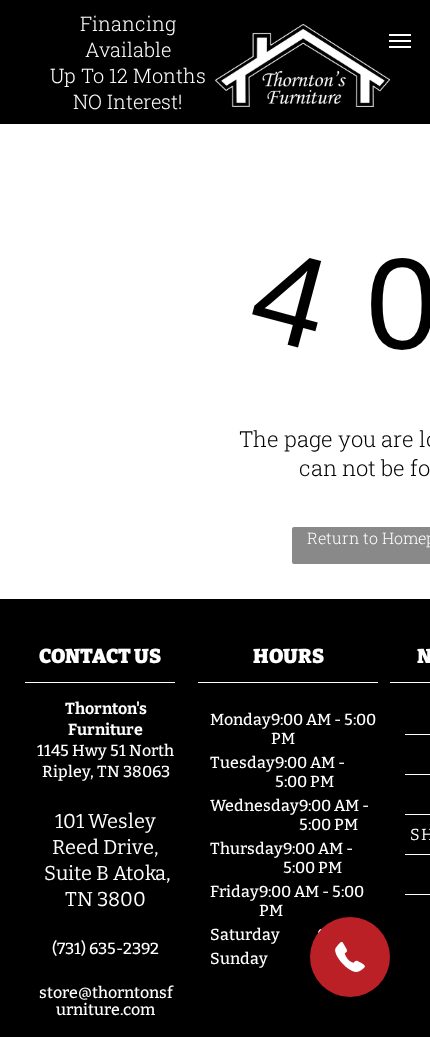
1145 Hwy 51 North (105, 750)
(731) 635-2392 (105, 948)
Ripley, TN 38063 (106, 771)
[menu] (400, 41)
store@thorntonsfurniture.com (106, 1001)
